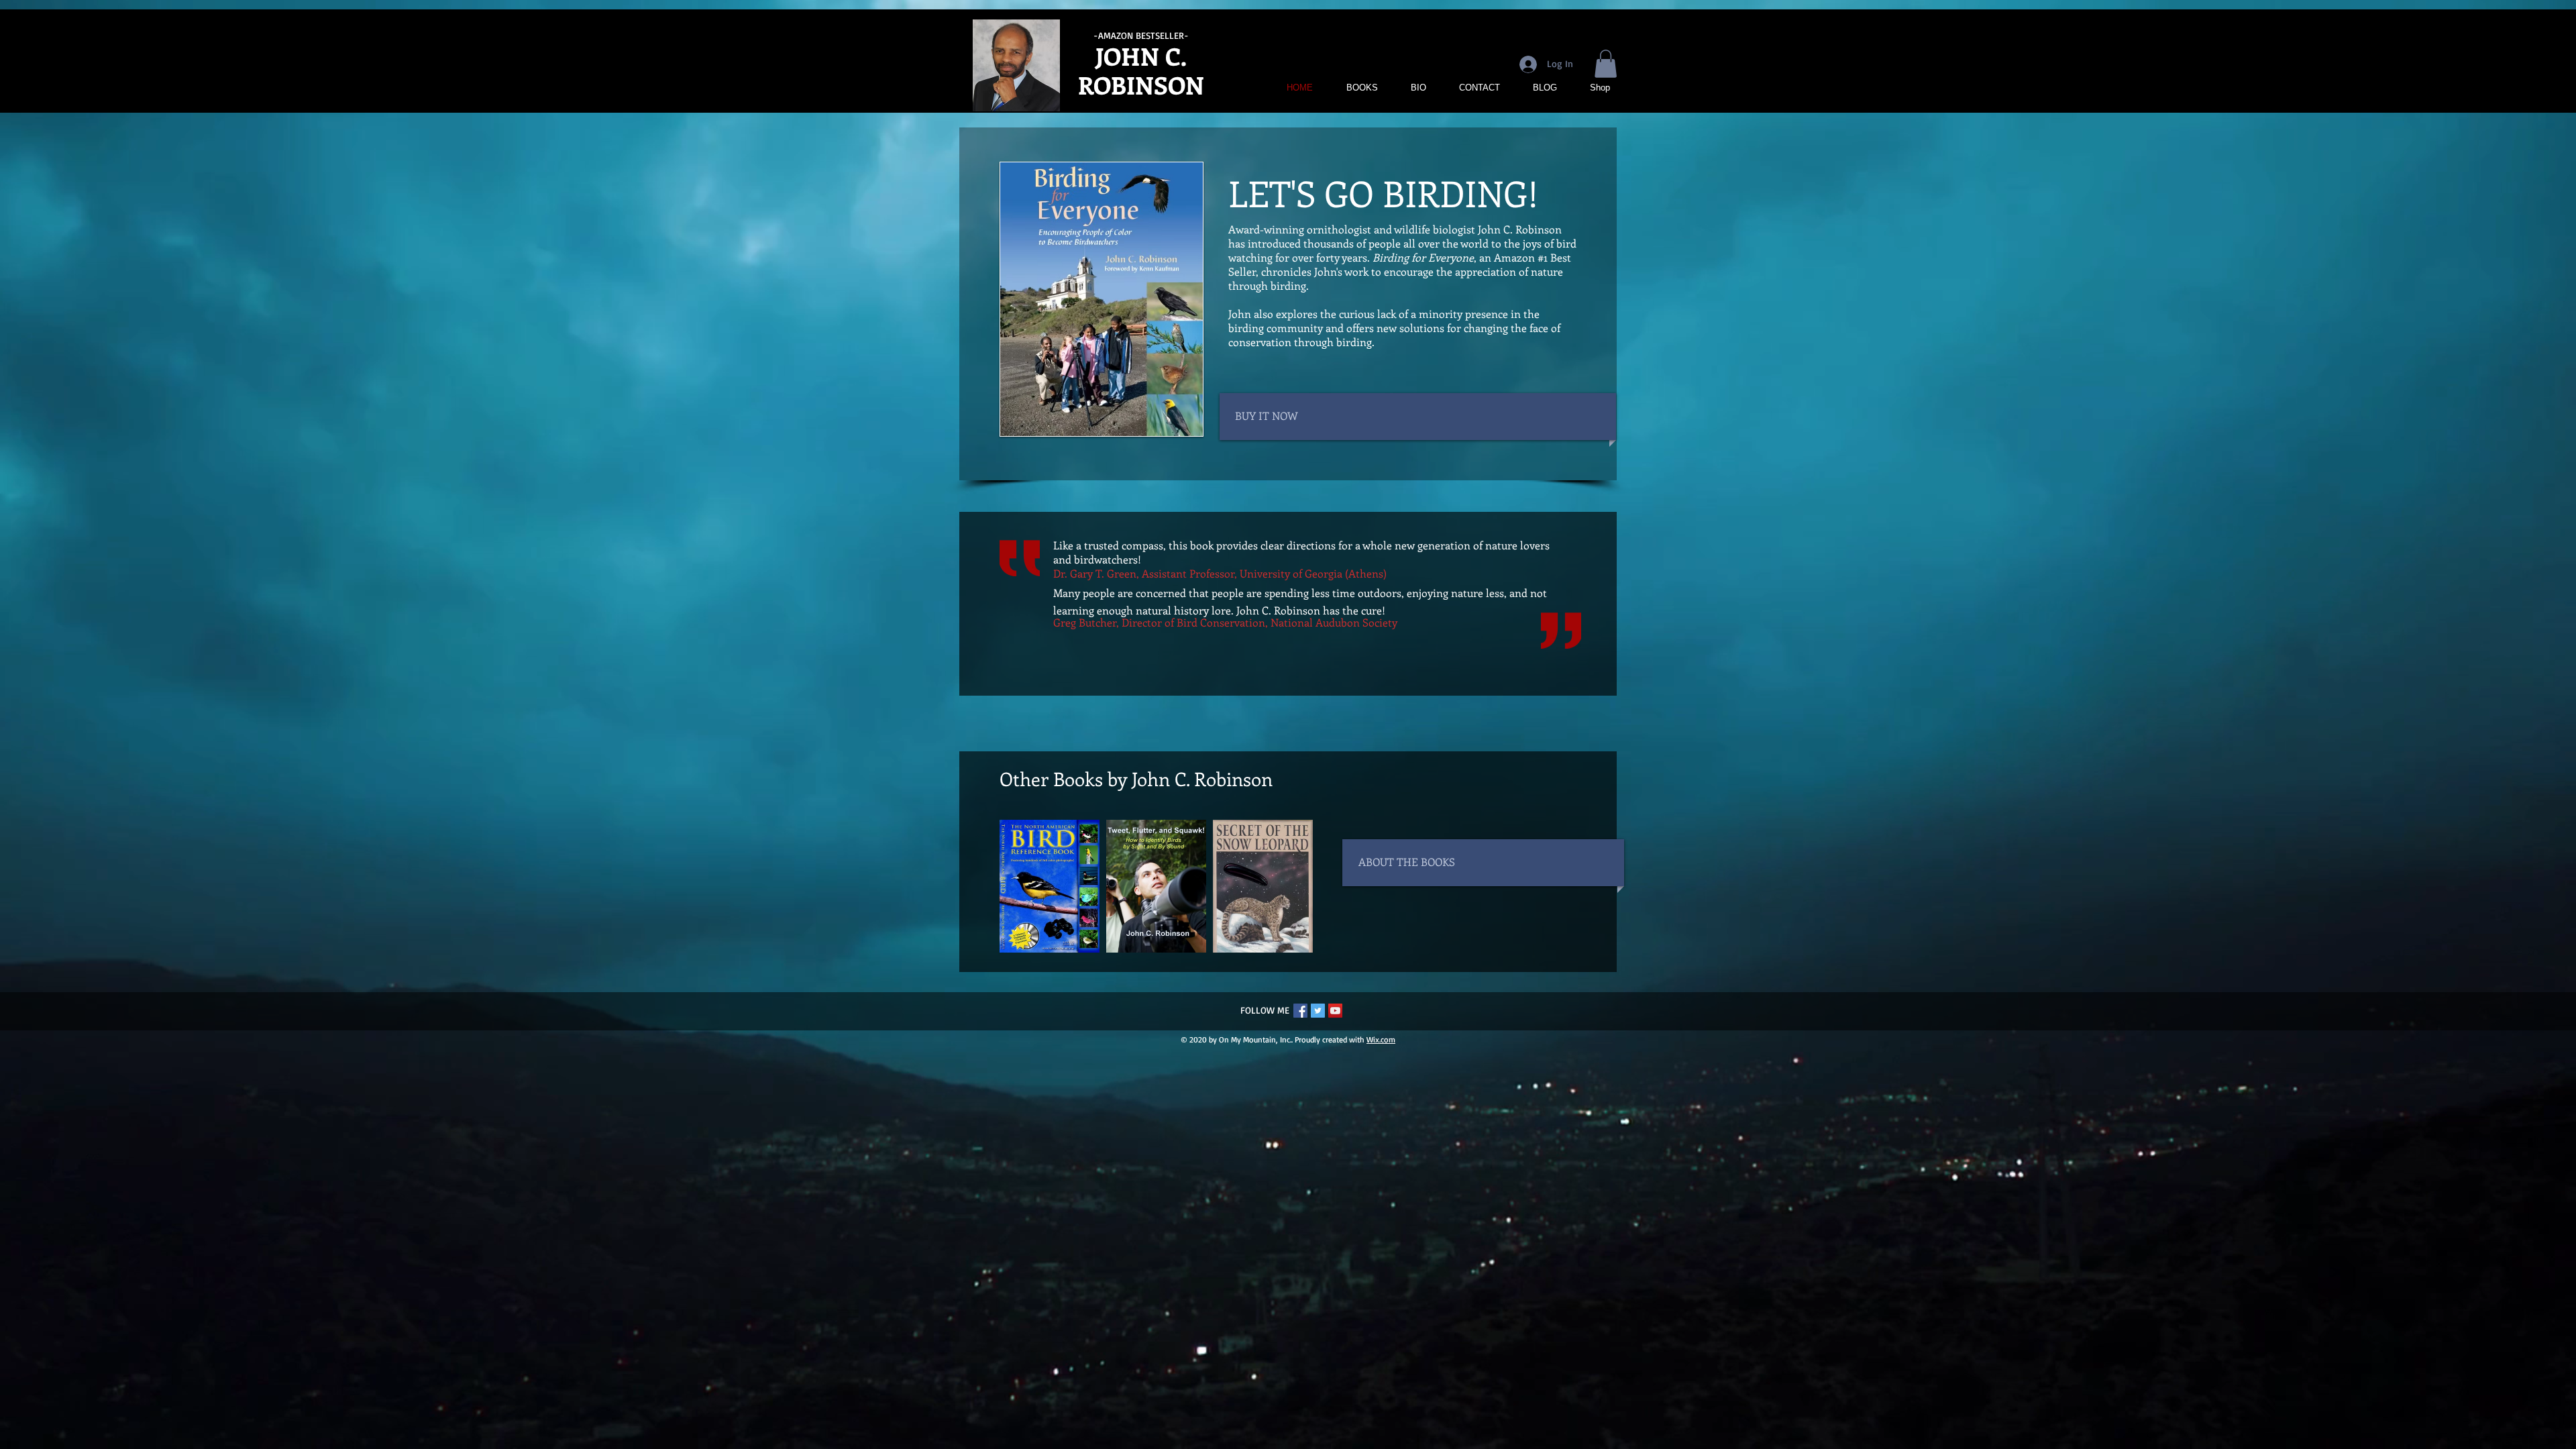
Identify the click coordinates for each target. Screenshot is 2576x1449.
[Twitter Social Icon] (1318, 1011)
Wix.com (1381, 1039)
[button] (1606, 64)
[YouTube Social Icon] (1335, 1011)
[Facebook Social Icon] (1300, 1011)
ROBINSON (1141, 85)
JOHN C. (1141, 56)
